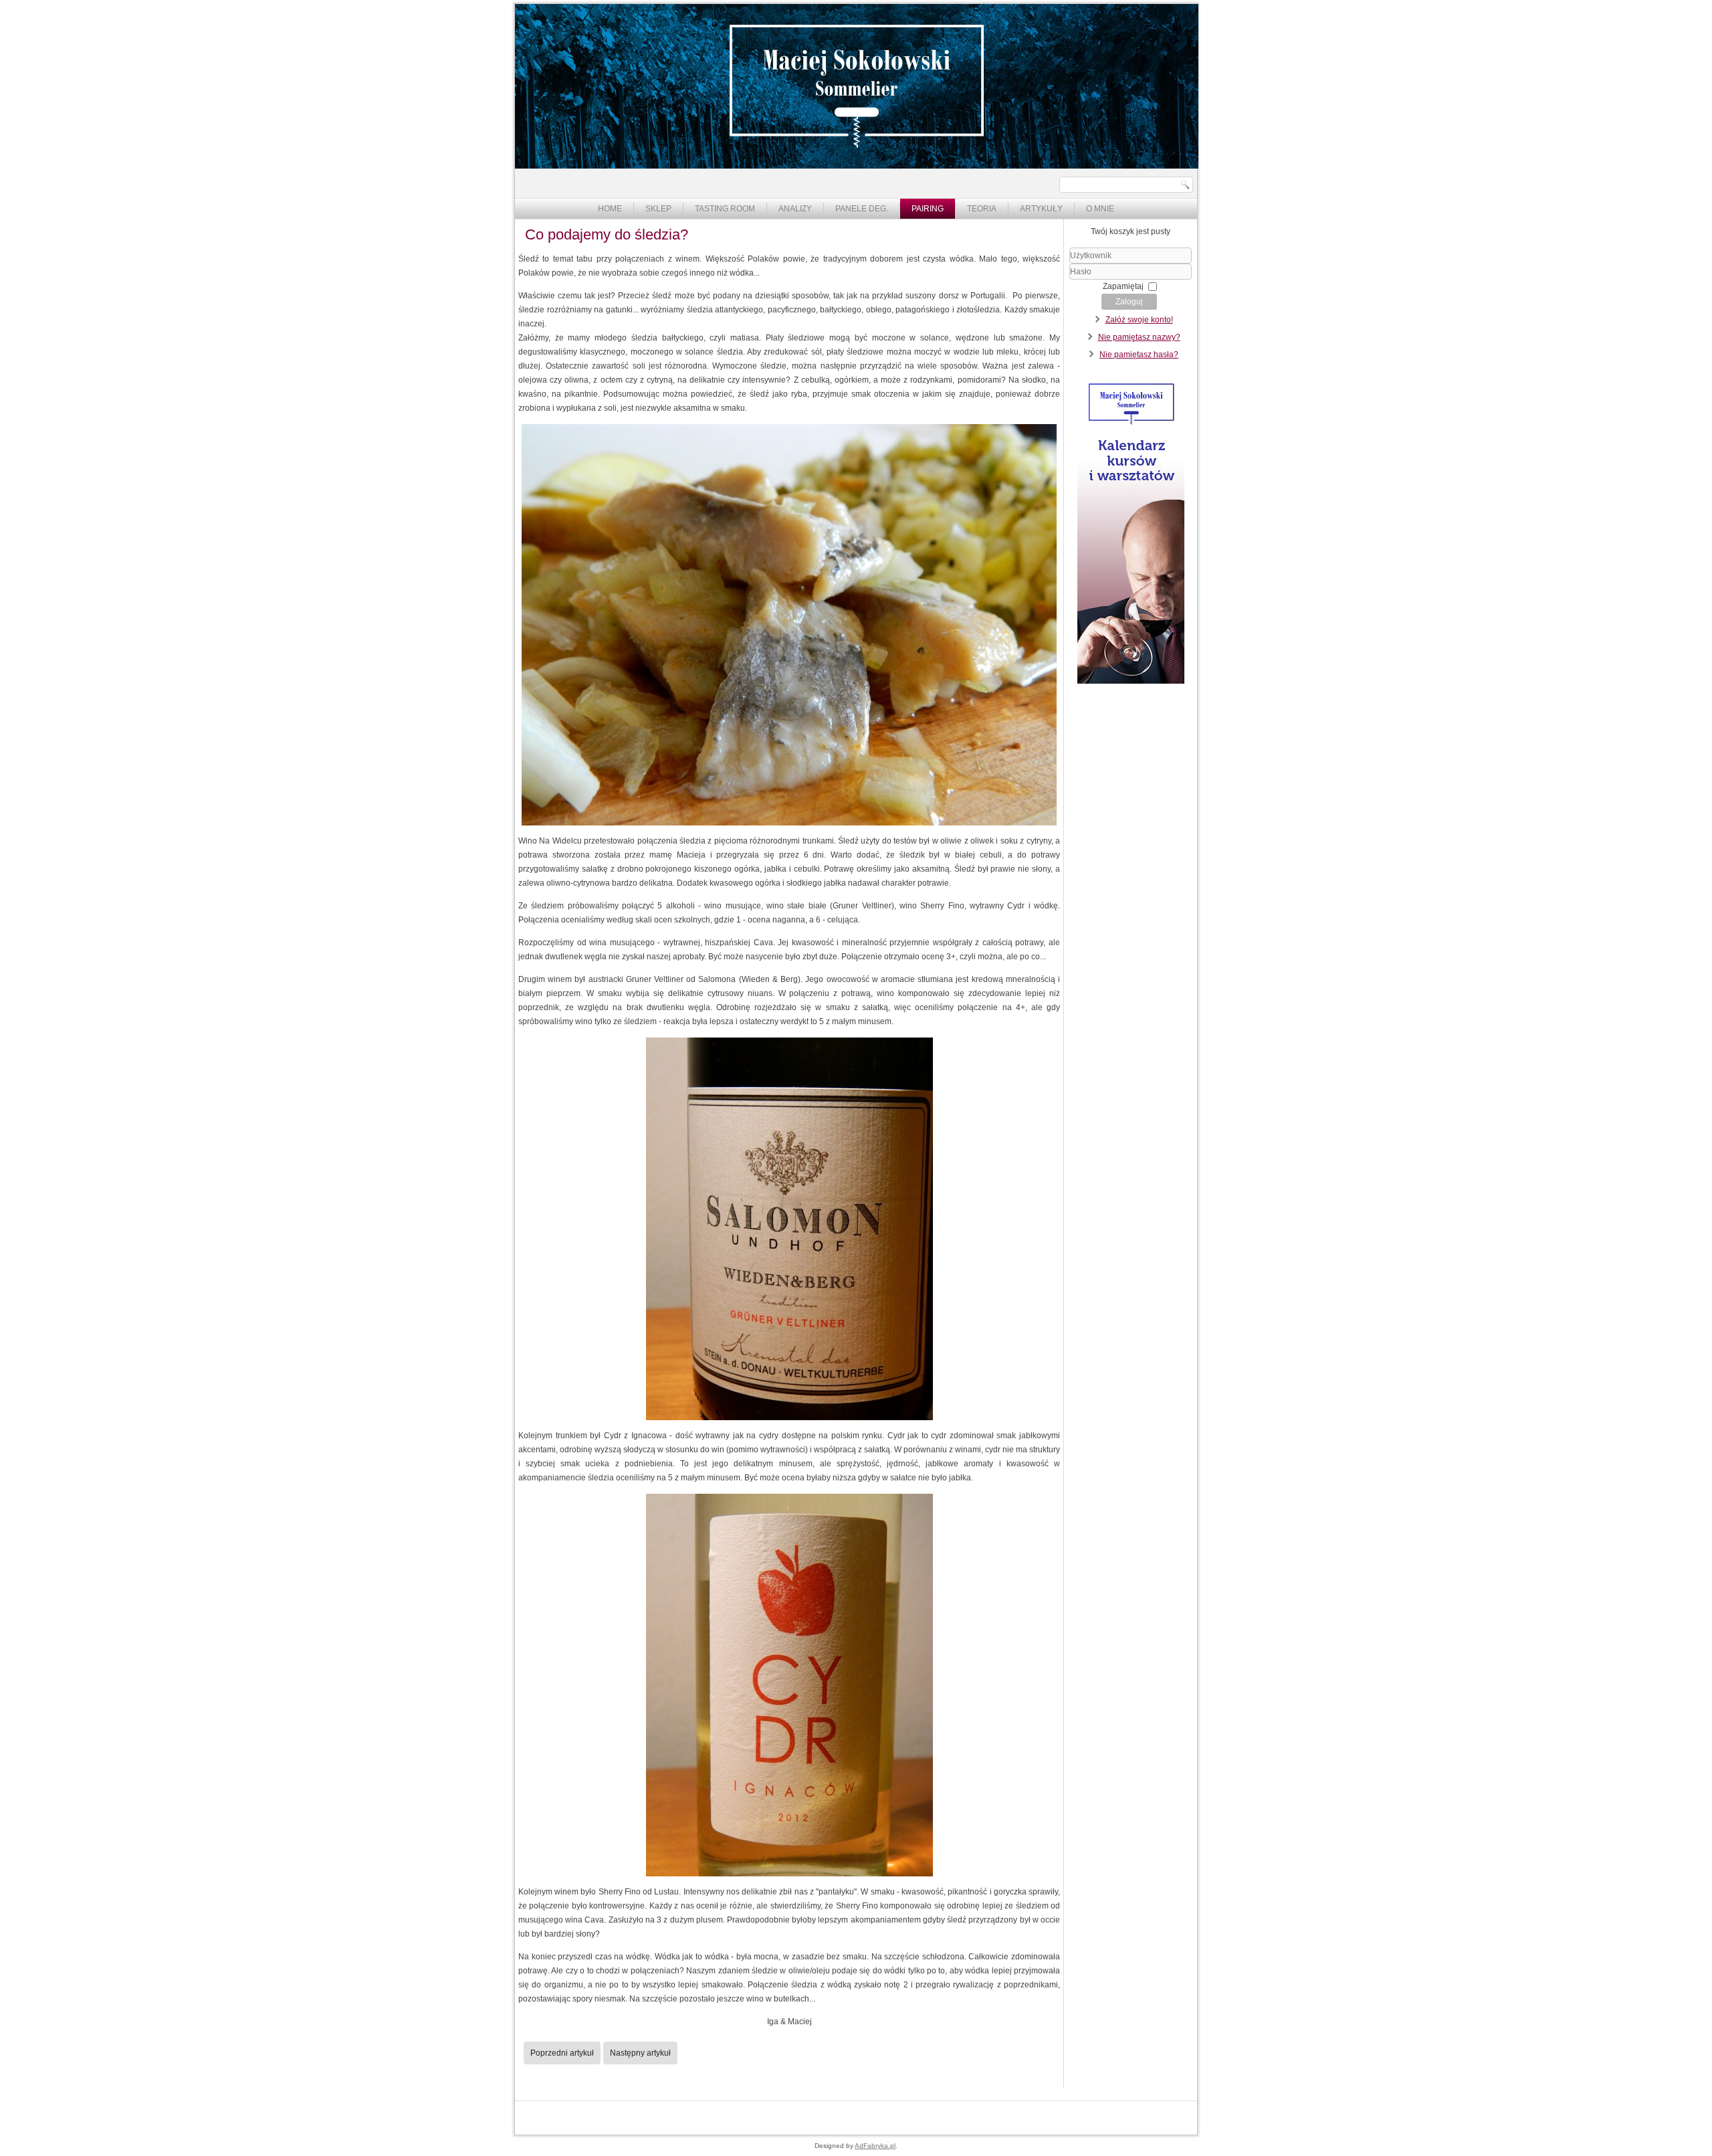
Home (610, 209)
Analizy (795, 209)
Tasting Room (725, 209)
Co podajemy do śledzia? (607, 234)
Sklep (658, 209)
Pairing (928, 209)
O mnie (1100, 209)
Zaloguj (1129, 302)
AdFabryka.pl (875, 2146)
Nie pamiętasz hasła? (1139, 355)
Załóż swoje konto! (1139, 320)
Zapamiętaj (1123, 286)
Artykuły (1041, 209)
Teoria (982, 209)
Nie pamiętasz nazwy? (1139, 337)
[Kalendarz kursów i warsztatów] (1131, 681)
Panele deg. (862, 209)
